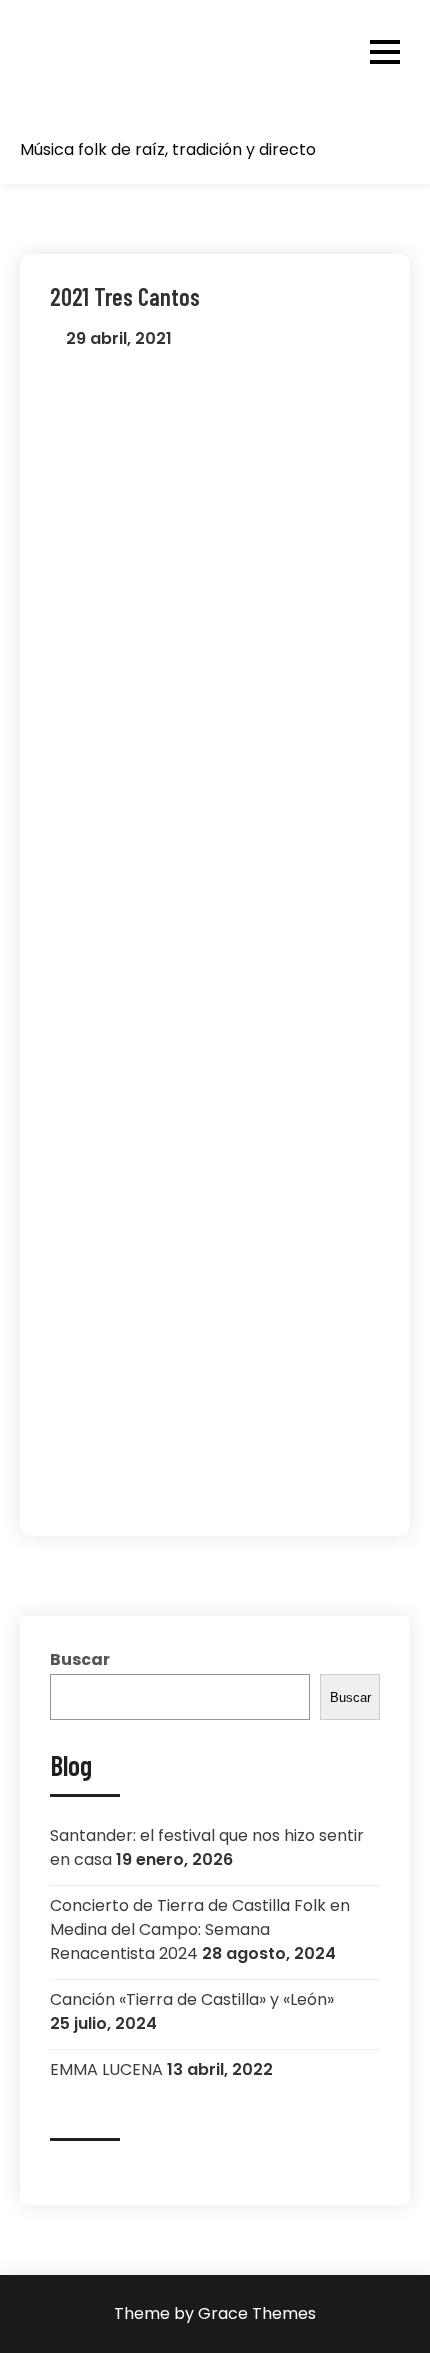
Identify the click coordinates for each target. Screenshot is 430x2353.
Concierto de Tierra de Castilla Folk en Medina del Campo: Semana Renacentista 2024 (200, 1929)
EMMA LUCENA (106, 2069)
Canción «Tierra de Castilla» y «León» (192, 1999)
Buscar (80, 1659)
